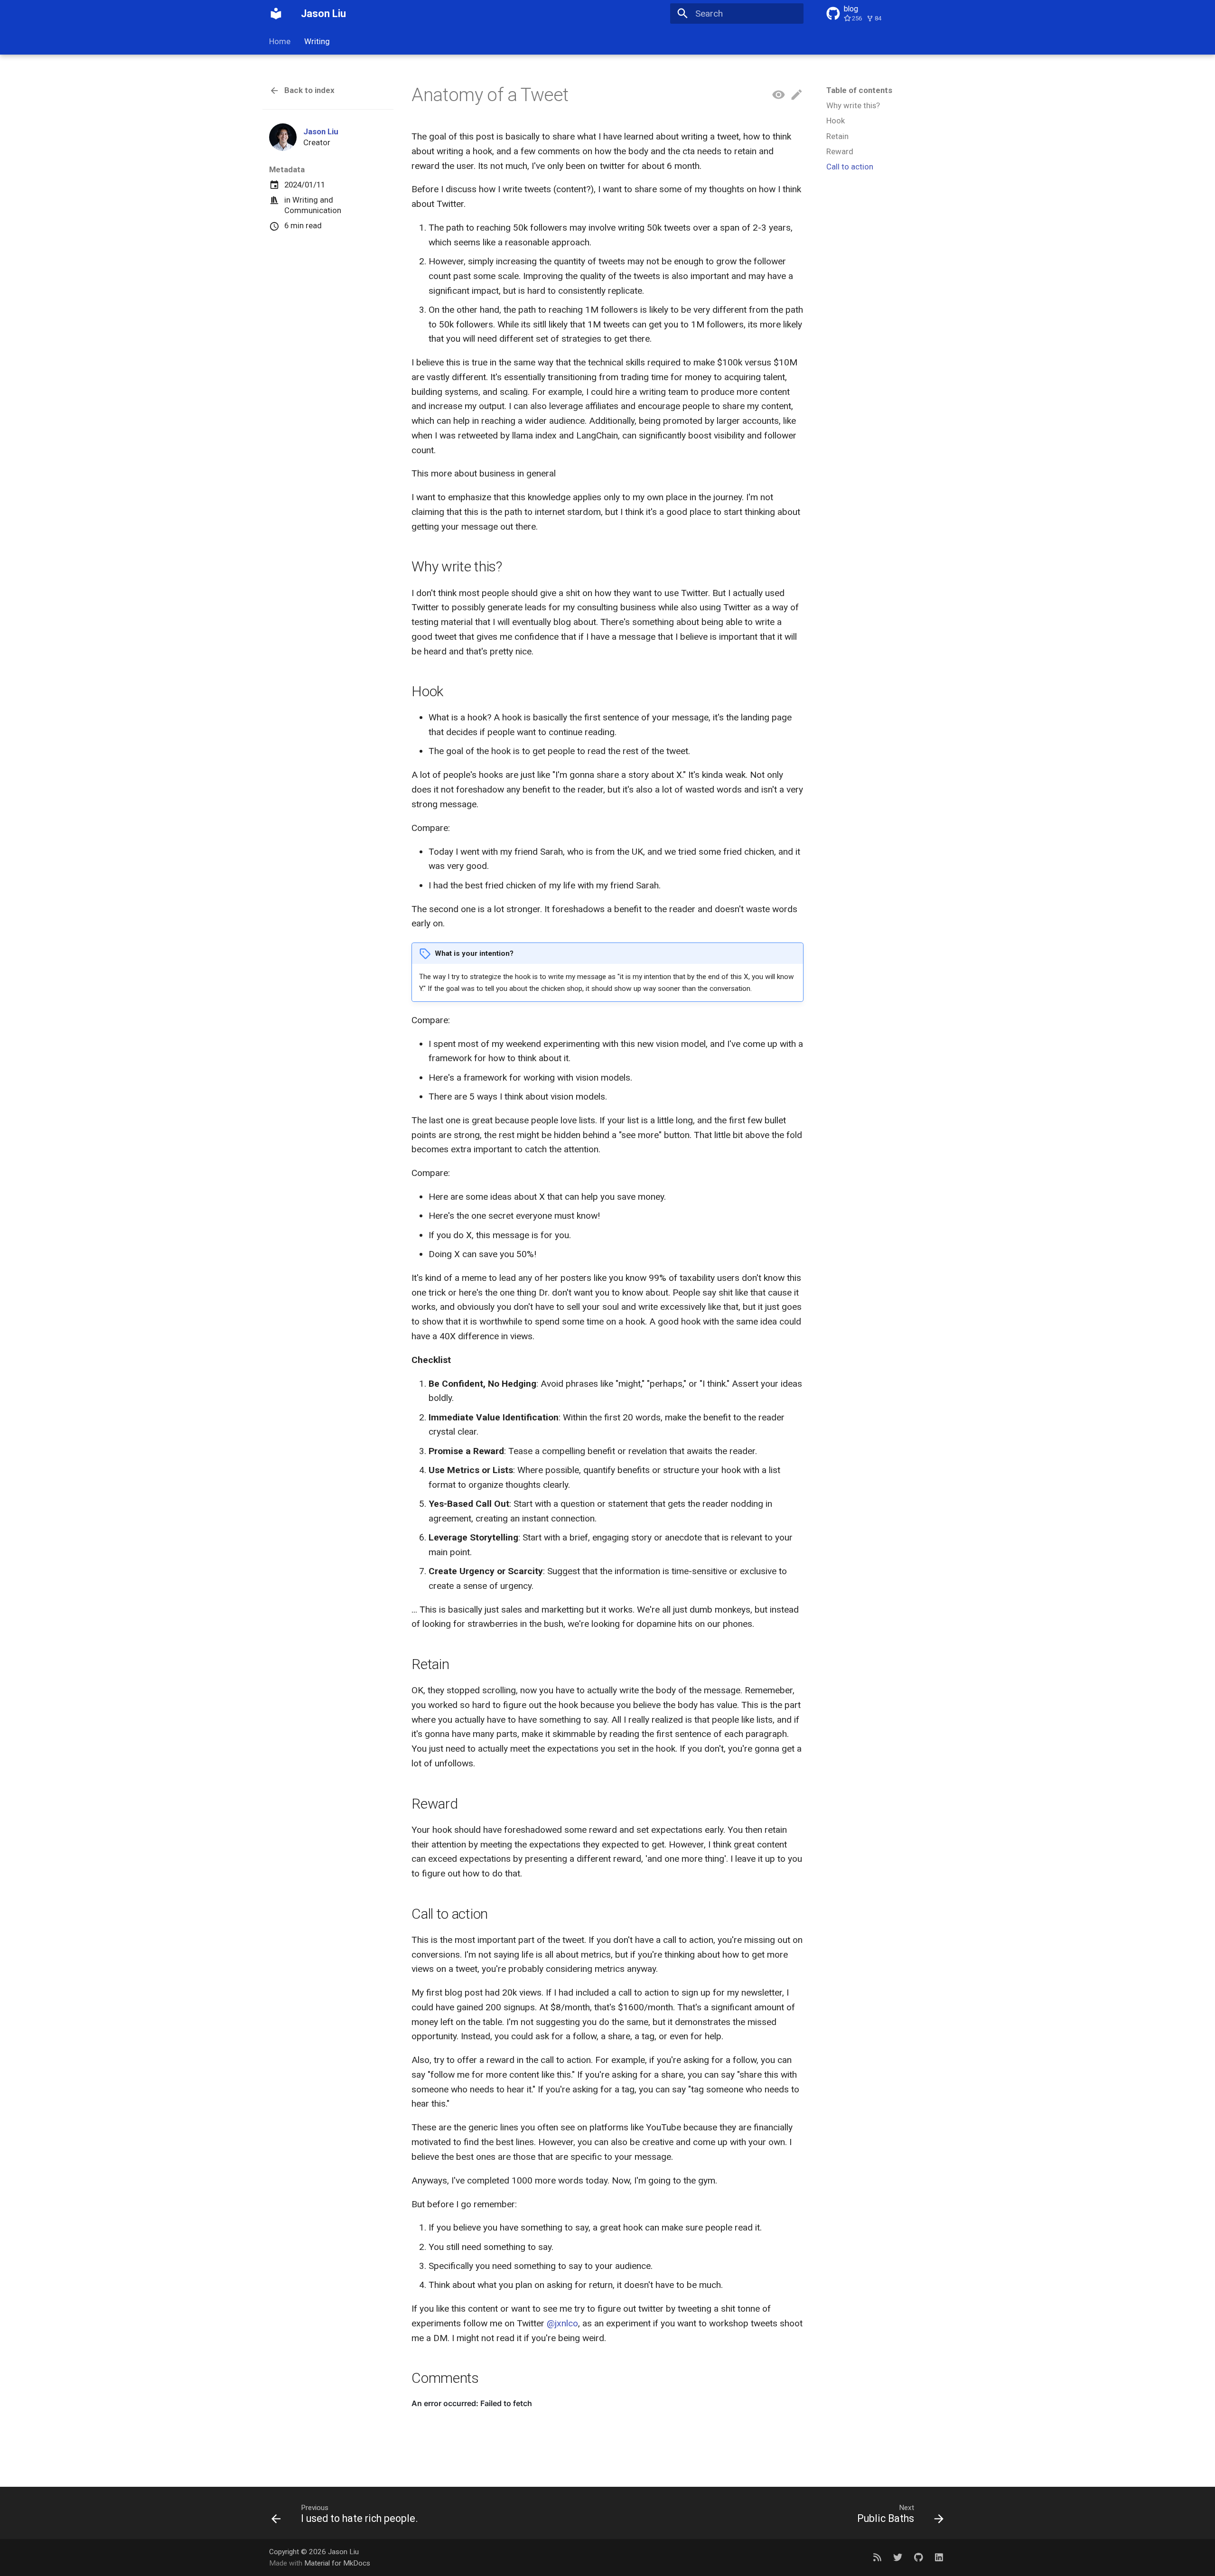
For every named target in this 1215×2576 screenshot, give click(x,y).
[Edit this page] (797, 95)
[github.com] (918, 2557)
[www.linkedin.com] (939, 2557)
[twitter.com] (898, 2557)
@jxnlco (562, 2323)
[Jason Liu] (276, 14)
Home (280, 41)
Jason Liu (321, 131)
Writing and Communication (313, 205)
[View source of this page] (779, 95)
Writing (317, 41)
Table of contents (859, 90)
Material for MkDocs (337, 2563)
